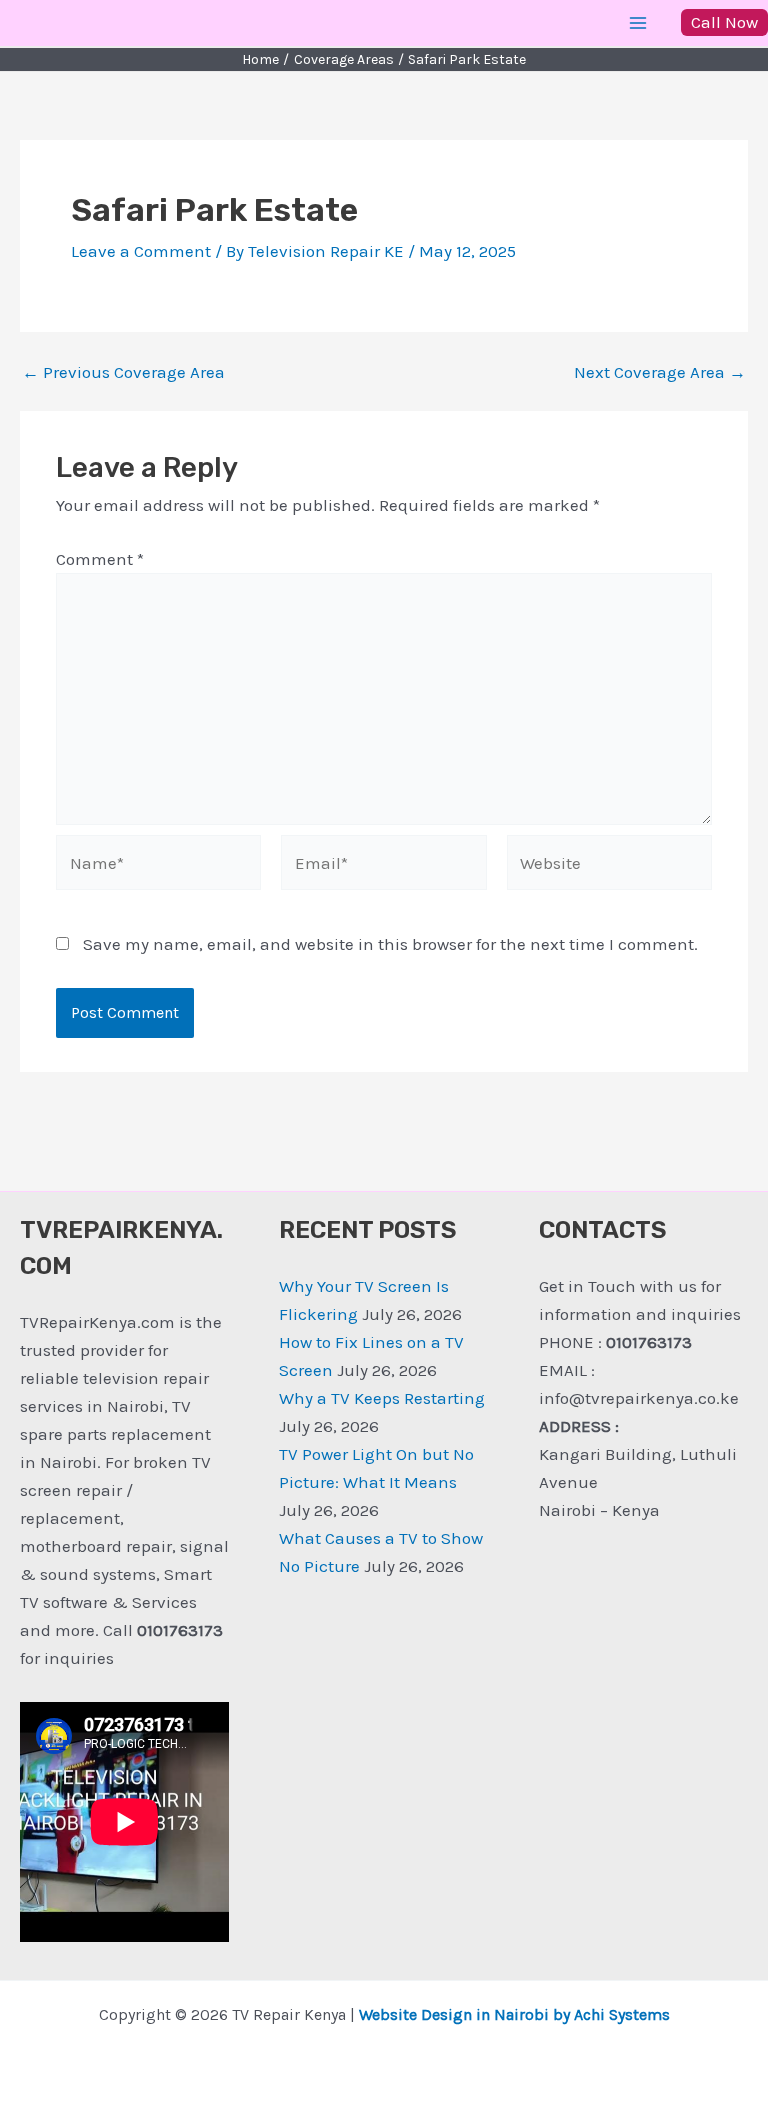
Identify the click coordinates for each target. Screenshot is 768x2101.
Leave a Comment (141, 251)
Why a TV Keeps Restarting (382, 1398)
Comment (100, 559)
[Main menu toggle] (639, 23)
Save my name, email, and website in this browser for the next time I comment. (390, 944)
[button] (724, 22)
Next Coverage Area (660, 372)
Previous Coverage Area (123, 372)
